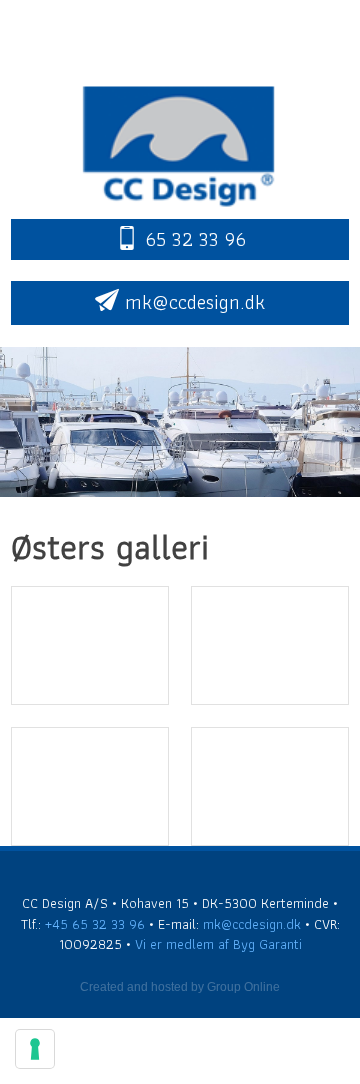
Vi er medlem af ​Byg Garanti (218, 944)
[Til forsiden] (180, 142)
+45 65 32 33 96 (95, 924)
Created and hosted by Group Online (180, 987)
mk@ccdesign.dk (252, 924)
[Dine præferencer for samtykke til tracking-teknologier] (35, 1049)
